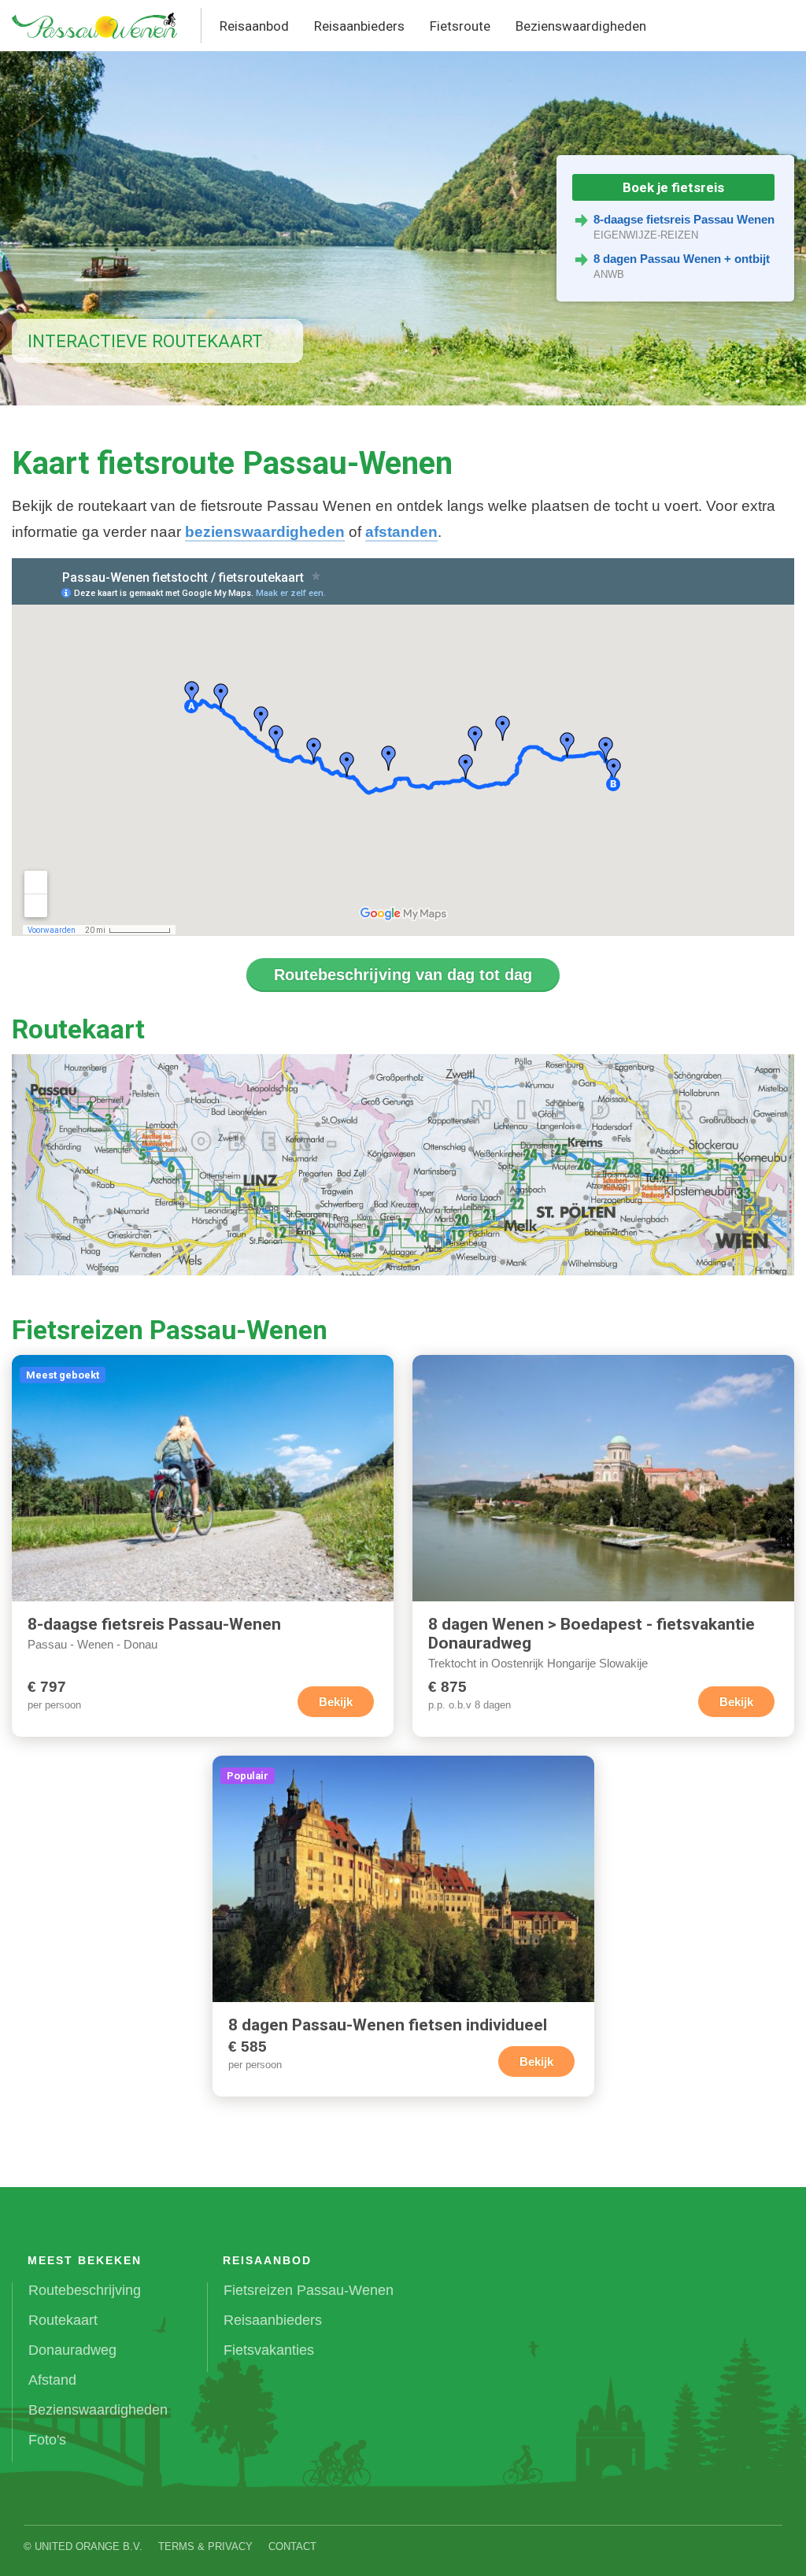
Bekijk (336, 1702)
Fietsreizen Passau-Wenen (309, 2290)
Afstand (52, 2380)
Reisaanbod (254, 26)
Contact (292, 2546)
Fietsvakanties (269, 2350)
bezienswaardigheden (265, 532)
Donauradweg (72, 2350)
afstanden (401, 532)
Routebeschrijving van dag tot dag (403, 975)
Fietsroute (460, 26)
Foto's (47, 2440)
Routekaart (63, 2320)
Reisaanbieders (359, 26)
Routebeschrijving (85, 2290)
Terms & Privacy (205, 2546)
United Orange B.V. (89, 2546)
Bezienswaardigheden (581, 26)
